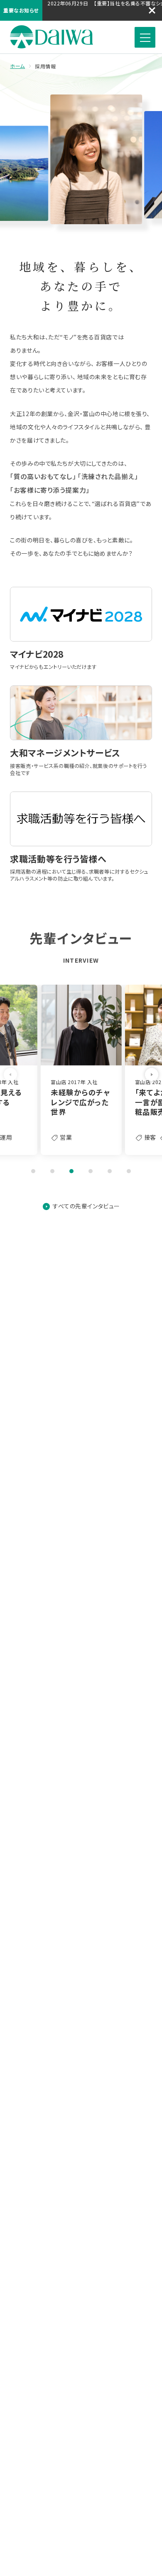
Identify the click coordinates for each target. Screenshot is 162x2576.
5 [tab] (110, 1171)
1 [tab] (33, 1171)
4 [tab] (91, 1171)
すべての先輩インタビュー (86, 1206)
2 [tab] (52, 1171)
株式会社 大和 (52, 37)
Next (152, 1075)
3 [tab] (71, 1171)
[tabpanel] (81, 1070)
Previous (10, 1075)
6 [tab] (129, 1171)
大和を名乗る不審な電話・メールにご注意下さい (98, 14)
